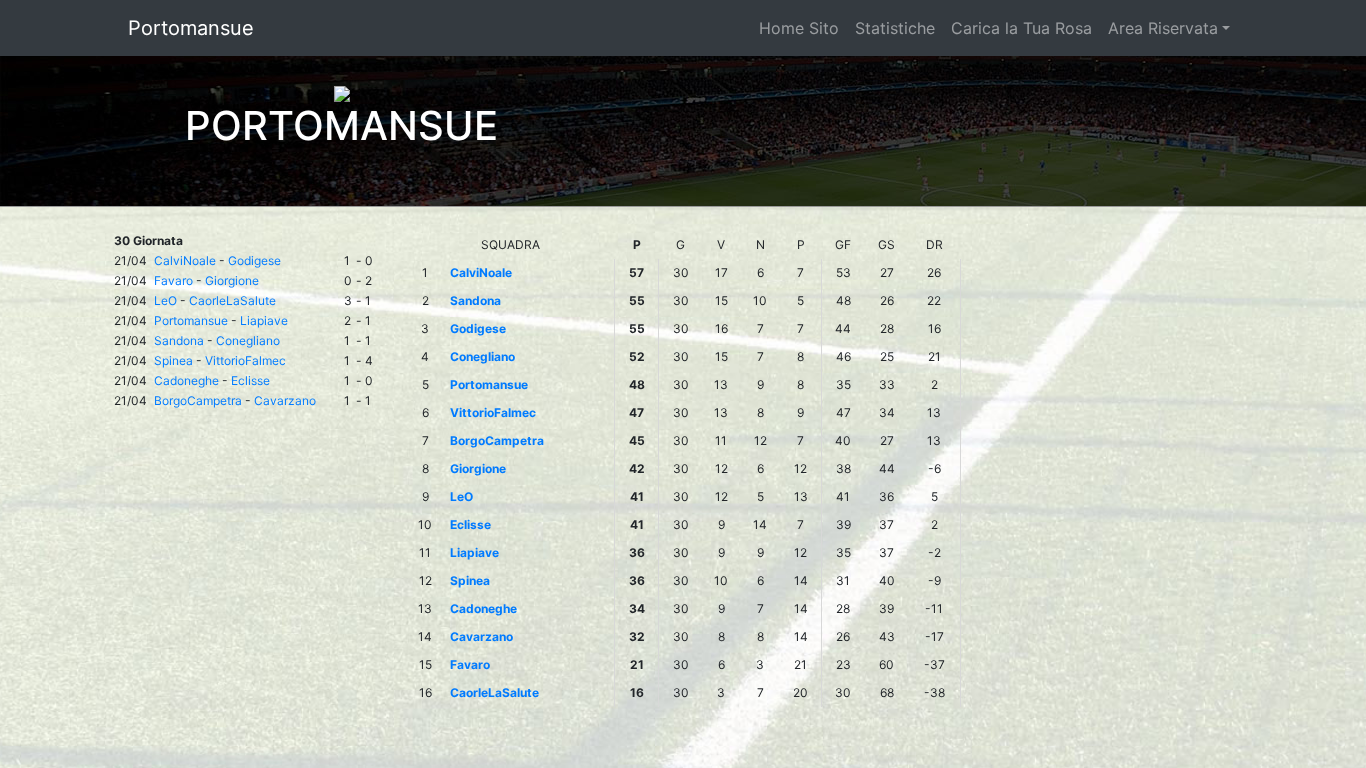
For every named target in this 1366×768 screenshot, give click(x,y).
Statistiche (895, 28)
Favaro (173, 280)
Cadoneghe (186, 380)
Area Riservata (1163, 28)
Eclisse (250, 380)
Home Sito (799, 28)
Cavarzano (285, 400)
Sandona (179, 340)
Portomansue (191, 28)
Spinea (173, 360)
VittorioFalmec (245, 360)
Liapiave (264, 320)
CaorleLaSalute (232, 300)
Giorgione (232, 280)
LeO (165, 300)
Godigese (254, 260)
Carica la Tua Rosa (1021, 28)
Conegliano (248, 340)
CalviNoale (185, 260)
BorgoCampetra (198, 400)
